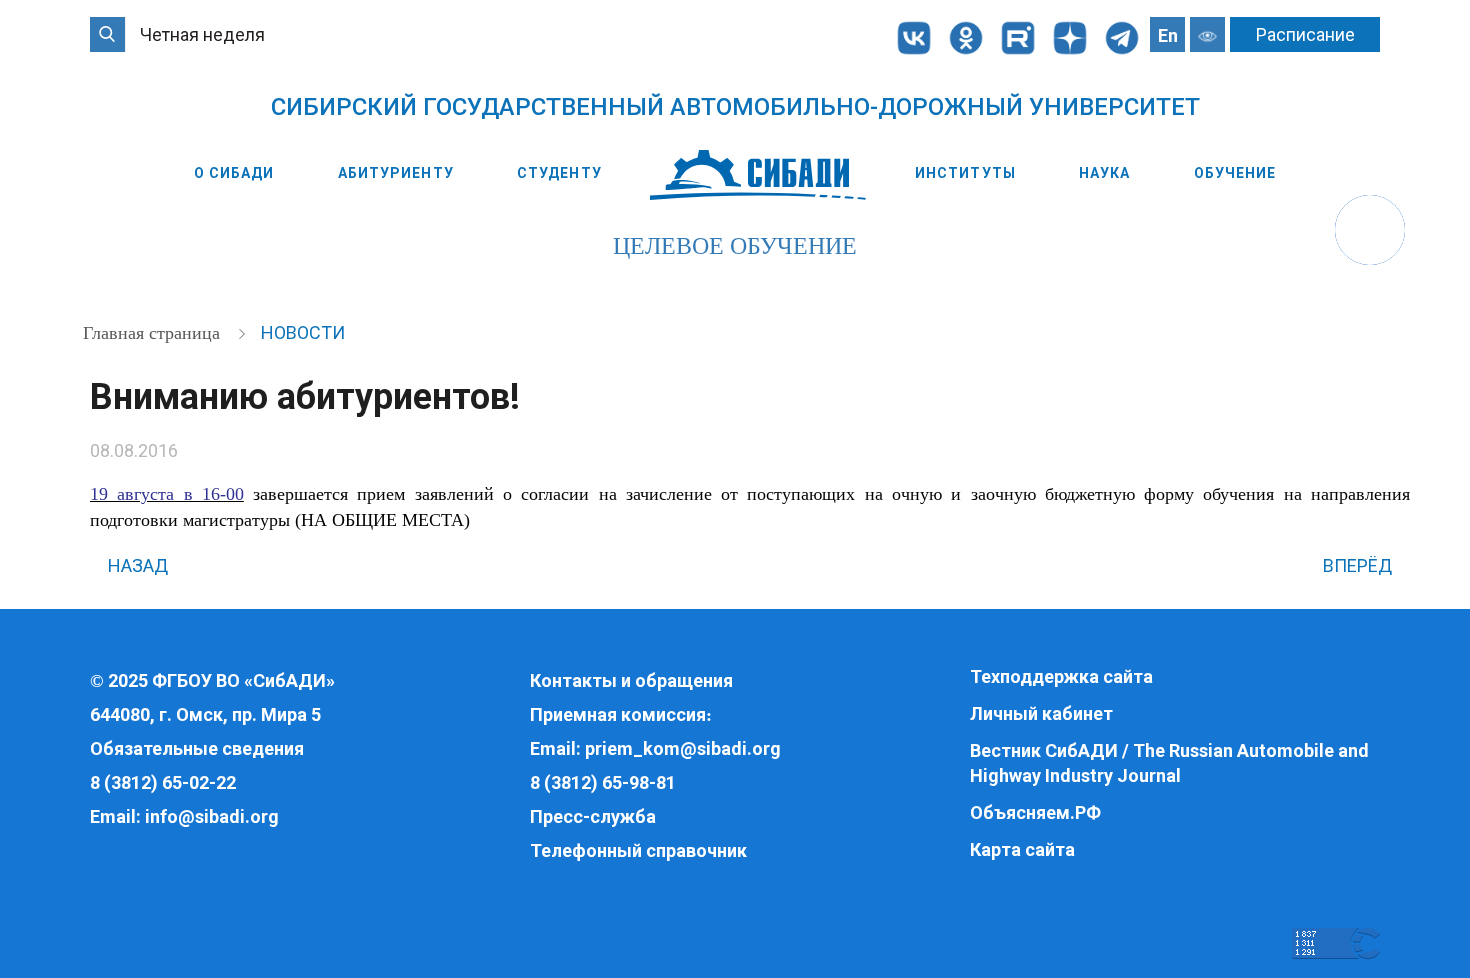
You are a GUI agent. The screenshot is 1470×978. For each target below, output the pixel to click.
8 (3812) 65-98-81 (603, 782)
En (1168, 35)
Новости (303, 332)
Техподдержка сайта (1061, 676)
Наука (1105, 173)
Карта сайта (1022, 849)
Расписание (1305, 34)
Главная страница (154, 333)
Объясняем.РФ (1035, 812)
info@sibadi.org (212, 816)
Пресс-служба (593, 816)
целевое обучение (735, 246)
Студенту (559, 173)
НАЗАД (136, 565)
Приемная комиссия (618, 714)
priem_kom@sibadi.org (683, 748)
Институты (965, 173)
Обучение (1235, 173)
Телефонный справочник (638, 850)
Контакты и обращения (631, 680)
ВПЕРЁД (1359, 565)
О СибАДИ (234, 173)
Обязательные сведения (197, 748)
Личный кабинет (1041, 713)
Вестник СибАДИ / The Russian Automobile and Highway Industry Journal (1169, 763)
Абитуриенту (396, 173)
